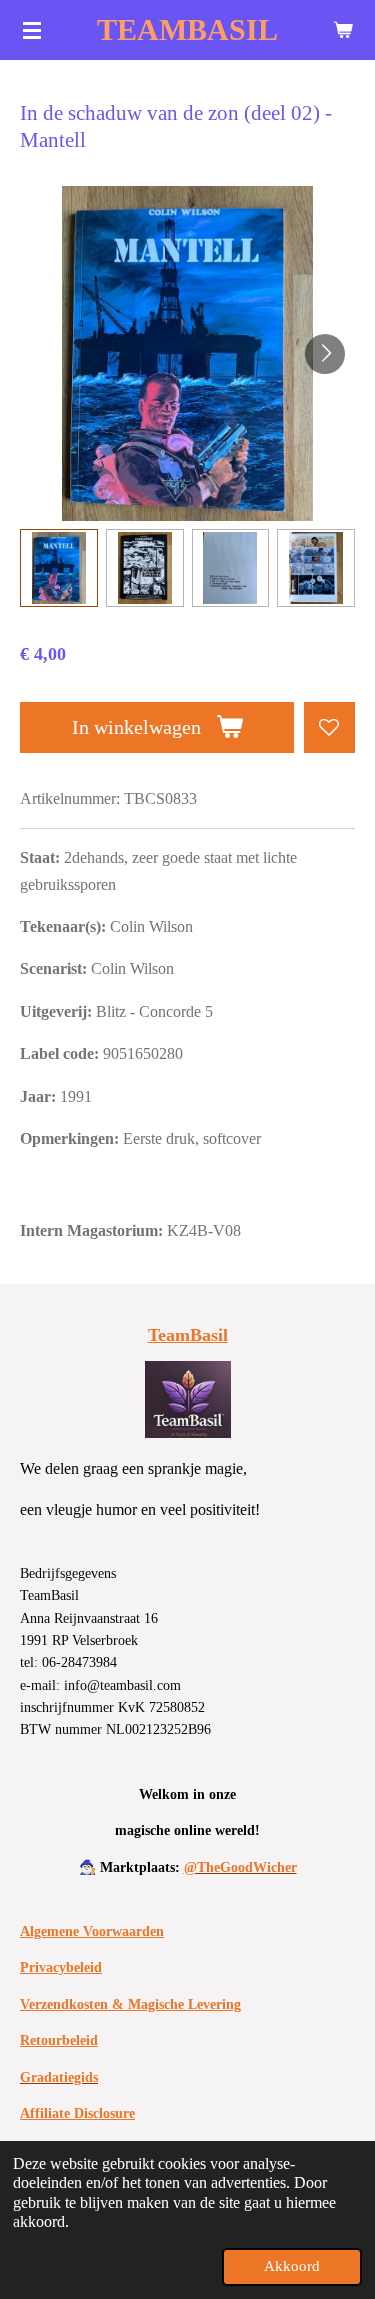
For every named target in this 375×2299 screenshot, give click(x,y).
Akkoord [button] (292, 2266)
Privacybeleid (61, 1967)
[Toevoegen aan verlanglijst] (329, 727)
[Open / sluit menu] (32, 30)
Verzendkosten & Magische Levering (130, 2004)
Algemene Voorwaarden (92, 1931)
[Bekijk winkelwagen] (343, 30)
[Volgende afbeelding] (325, 354)
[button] (59, 568)
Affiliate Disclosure (77, 2113)
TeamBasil (188, 1335)
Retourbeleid (59, 2040)
